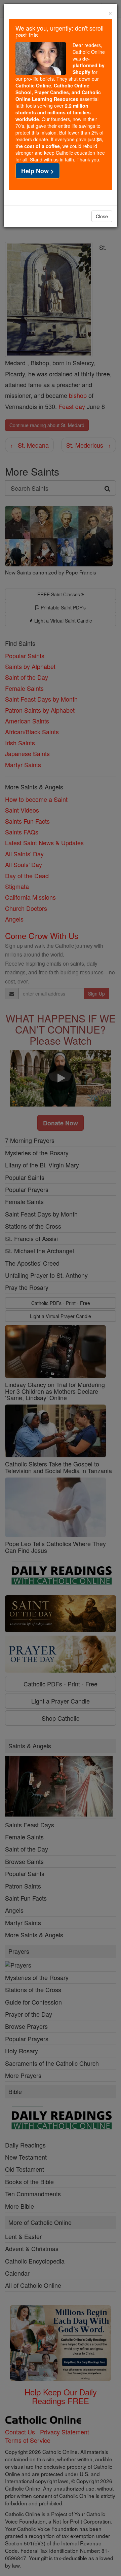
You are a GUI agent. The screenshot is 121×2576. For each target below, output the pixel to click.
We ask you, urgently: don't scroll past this (59, 31)
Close (102, 216)
